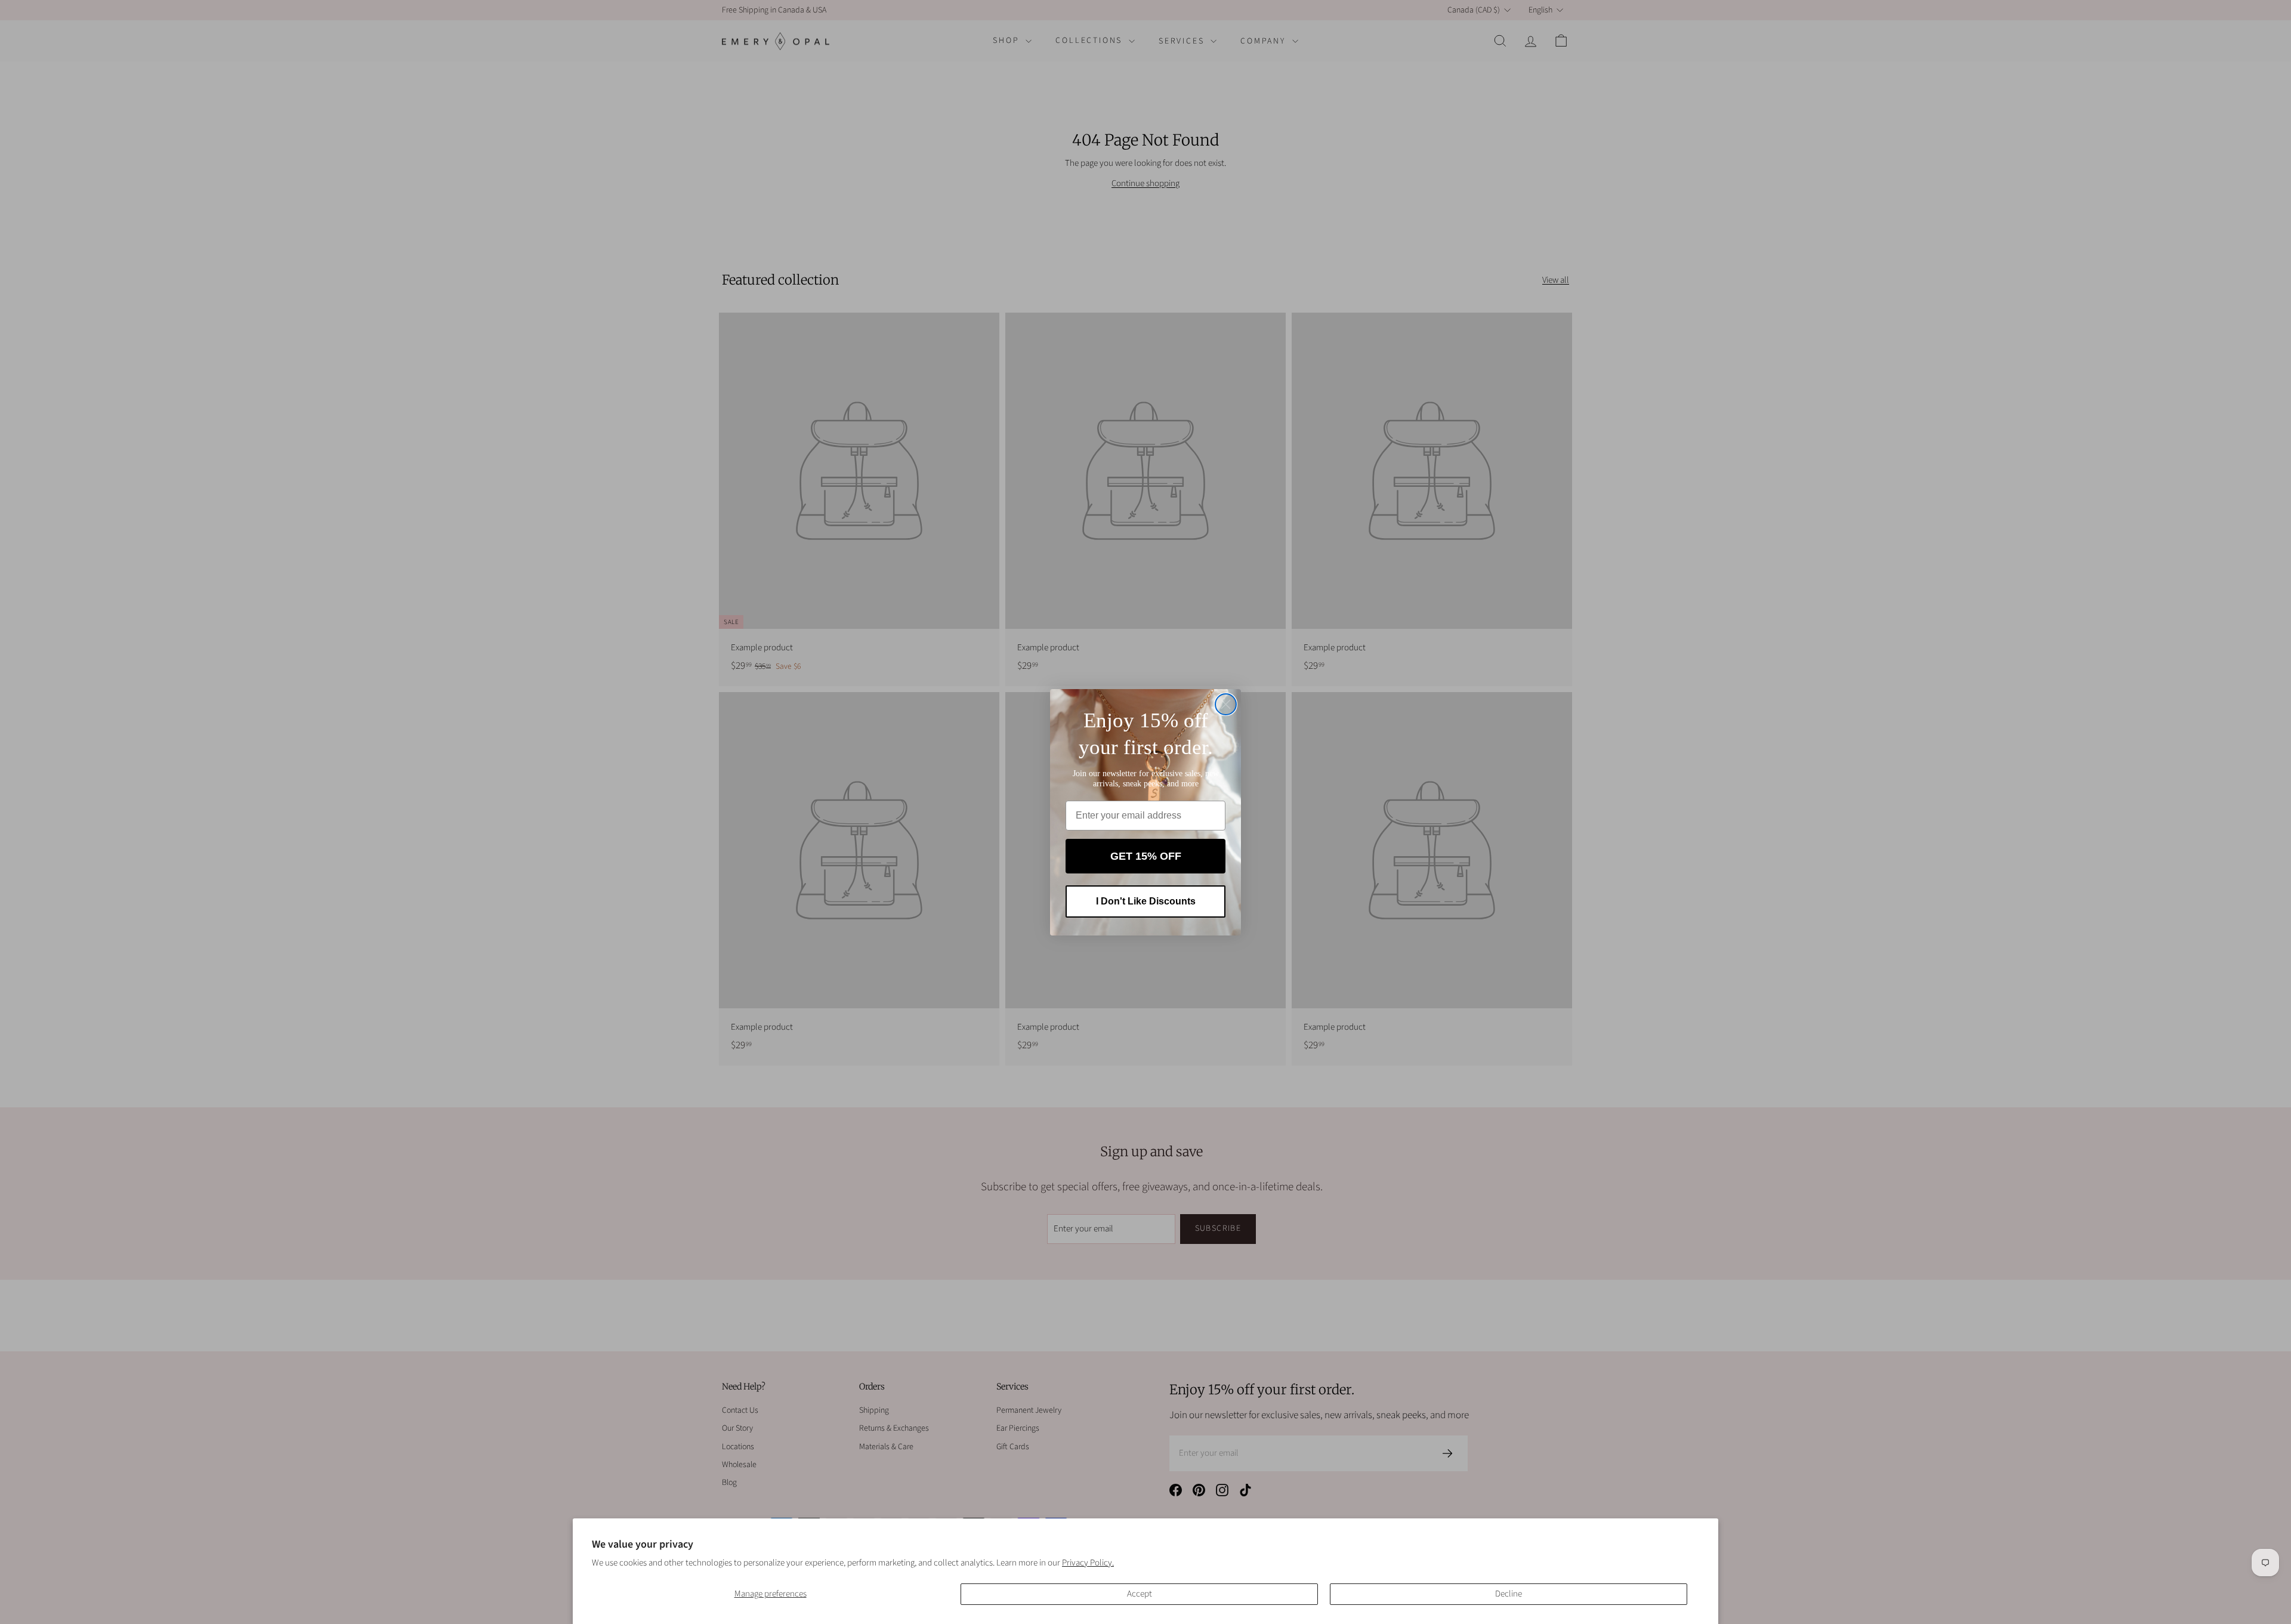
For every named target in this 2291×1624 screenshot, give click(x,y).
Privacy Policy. (1088, 1563)
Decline (1509, 1594)
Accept (1140, 1594)
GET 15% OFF (1146, 856)
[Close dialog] (1226, 704)
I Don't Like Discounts (1146, 901)
